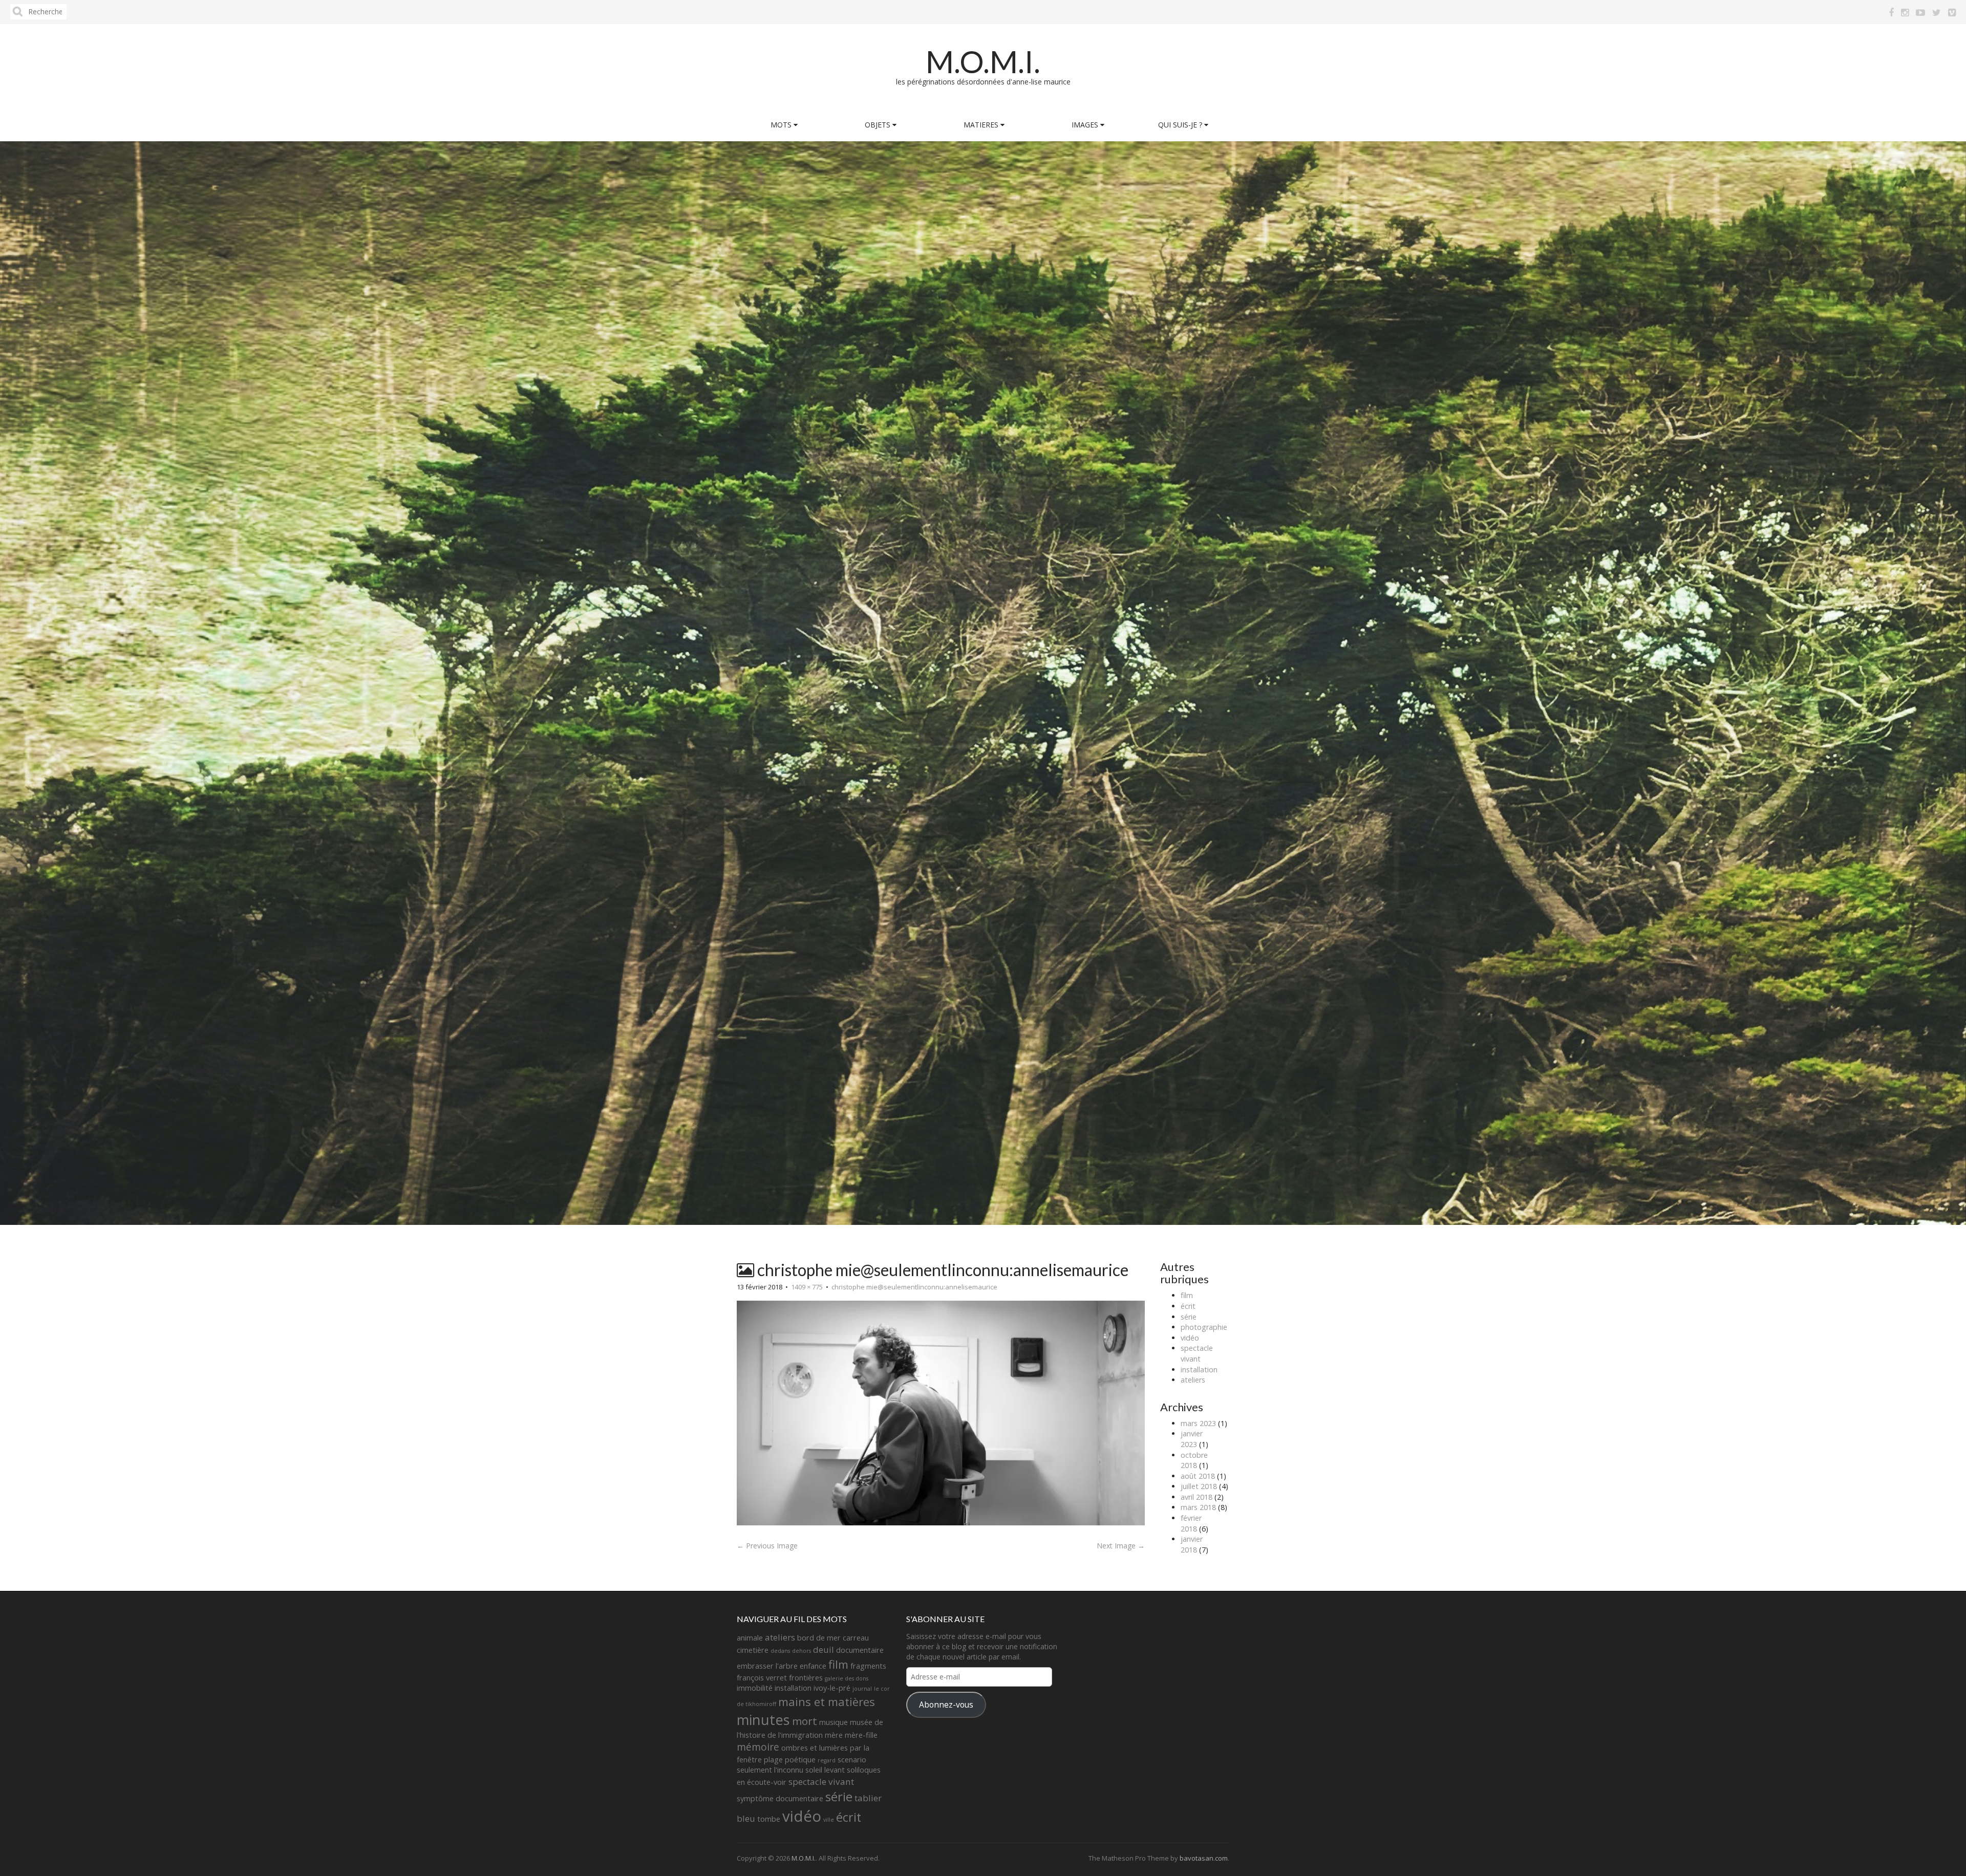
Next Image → (1121, 1546)
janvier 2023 (1192, 1439)
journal (862, 1689)
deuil (824, 1649)
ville (829, 1820)
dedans (780, 1651)
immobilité (755, 1688)
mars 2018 (1198, 1507)
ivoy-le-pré (832, 1688)
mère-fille (861, 1735)
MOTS (782, 125)
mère (834, 1735)
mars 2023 (1198, 1423)
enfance (813, 1666)
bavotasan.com (1204, 1858)
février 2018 (1191, 1523)
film (1187, 1295)
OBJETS (879, 125)
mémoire (758, 1747)
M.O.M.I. (983, 61)
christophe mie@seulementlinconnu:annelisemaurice (914, 1287)
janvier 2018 (1192, 1544)
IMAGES (1086, 125)
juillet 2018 (1199, 1486)
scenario (852, 1760)
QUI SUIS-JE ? (1181, 125)
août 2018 (1198, 1476)
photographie (1204, 1327)
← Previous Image (767, 1546)
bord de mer (819, 1638)
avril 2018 (1196, 1497)
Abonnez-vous (946, 1705)
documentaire (860, 1650)
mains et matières (827, 1702)
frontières (806, 1678)
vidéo (1190, 1338)
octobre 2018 (1194, 1460)
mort (805, 1721)
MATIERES (982, 125)
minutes (763, 1720)
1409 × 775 (807, 1287)
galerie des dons (847, 1678)
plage (773, 1760)
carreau (856, 1638)
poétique (800, 1760)
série (1189, 1317)
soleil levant (825, 1770)
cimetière (753, 1650)
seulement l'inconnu (770, 1770)
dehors (802, 1651)
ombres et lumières (815, 1748)
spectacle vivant (1197, 1353)
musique (834, 1722)
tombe (769, 1819)
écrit (1188, 1306)
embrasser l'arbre (767, 1666)
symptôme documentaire (780, 1798)
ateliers (1193, 1380)
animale (750, 1638)
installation (1199, 1370)
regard (827, 1760)
